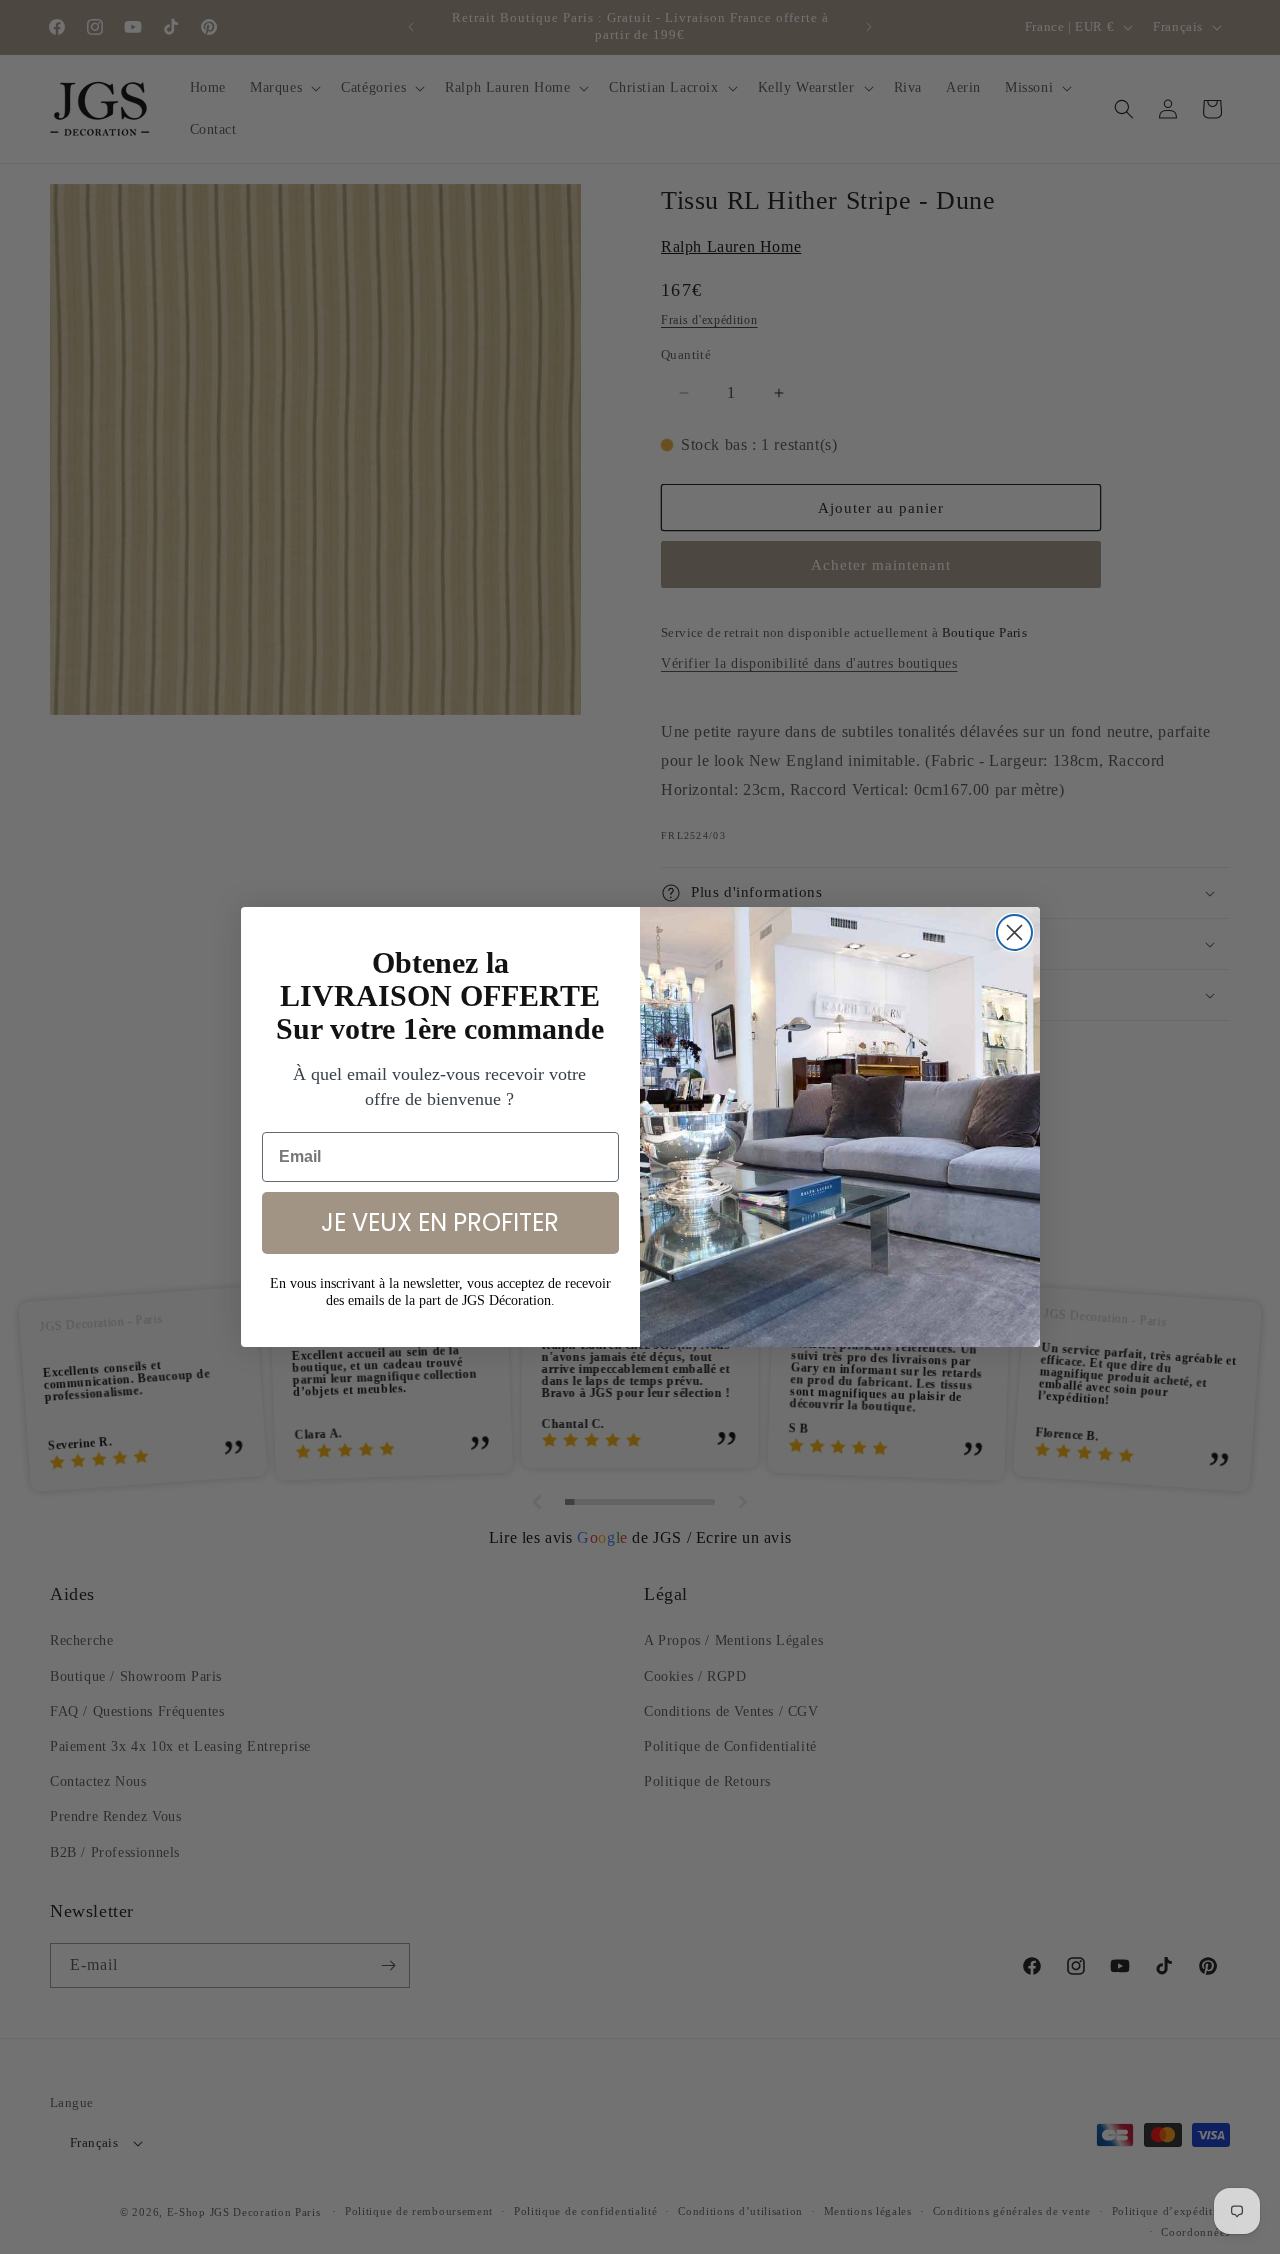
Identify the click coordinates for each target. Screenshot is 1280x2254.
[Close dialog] (1014, 932)
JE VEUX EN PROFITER (440, 1222)
